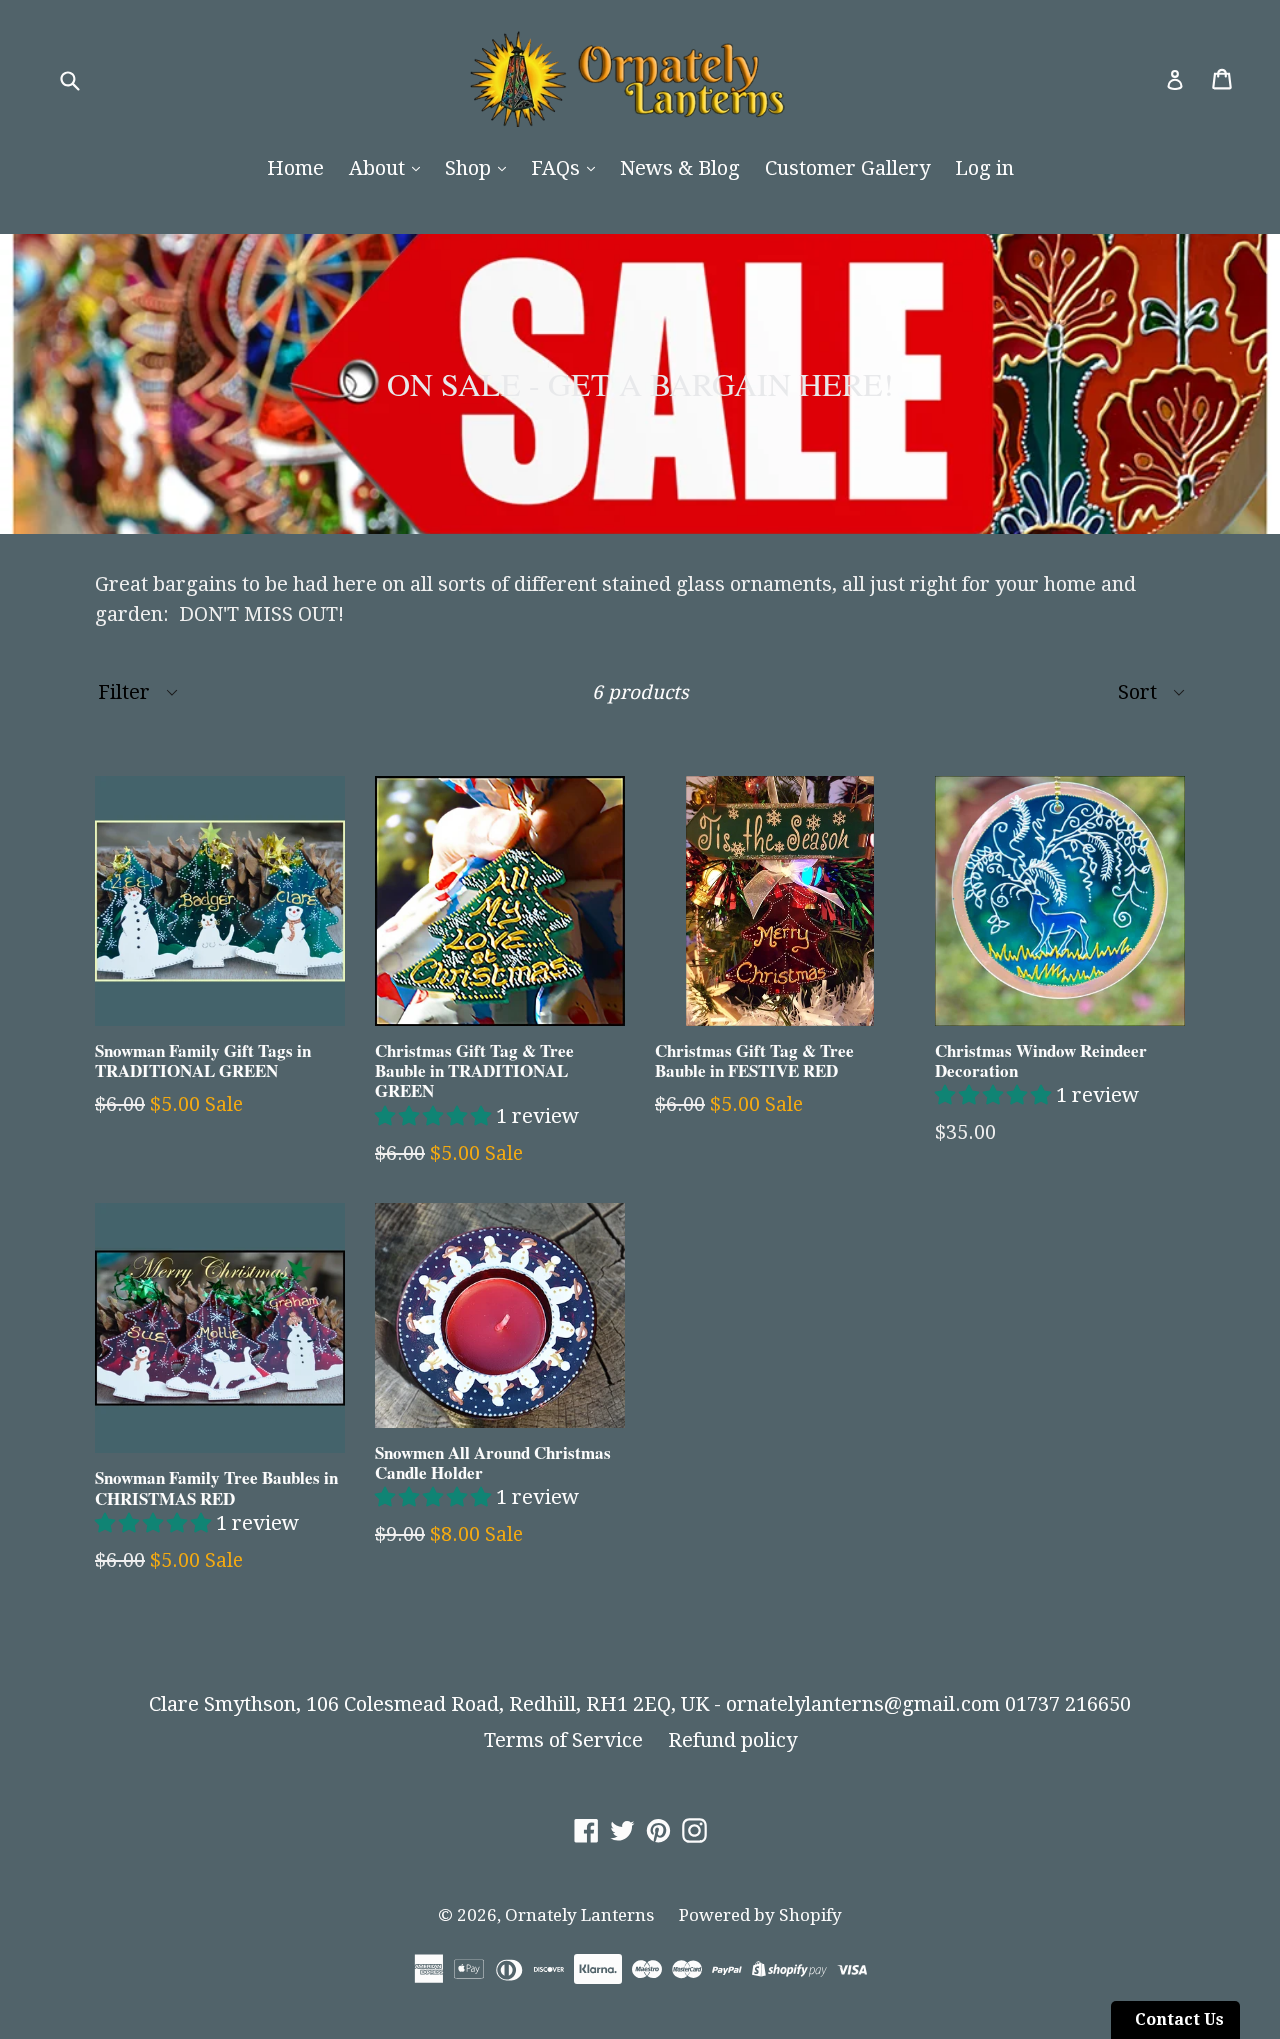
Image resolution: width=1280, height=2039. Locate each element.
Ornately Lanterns (579, 1915)
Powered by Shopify (760, 1915)
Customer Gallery (847, 168)
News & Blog (680, 168)
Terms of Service (563, 1740)
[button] (435, 1116)
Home (295, 168)
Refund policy (732, 1740)
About (379, 168)
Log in (984, 168)
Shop (470, 168)
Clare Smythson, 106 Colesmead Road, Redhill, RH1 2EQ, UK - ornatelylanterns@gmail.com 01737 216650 (640, 1704)
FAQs (558, 168)
